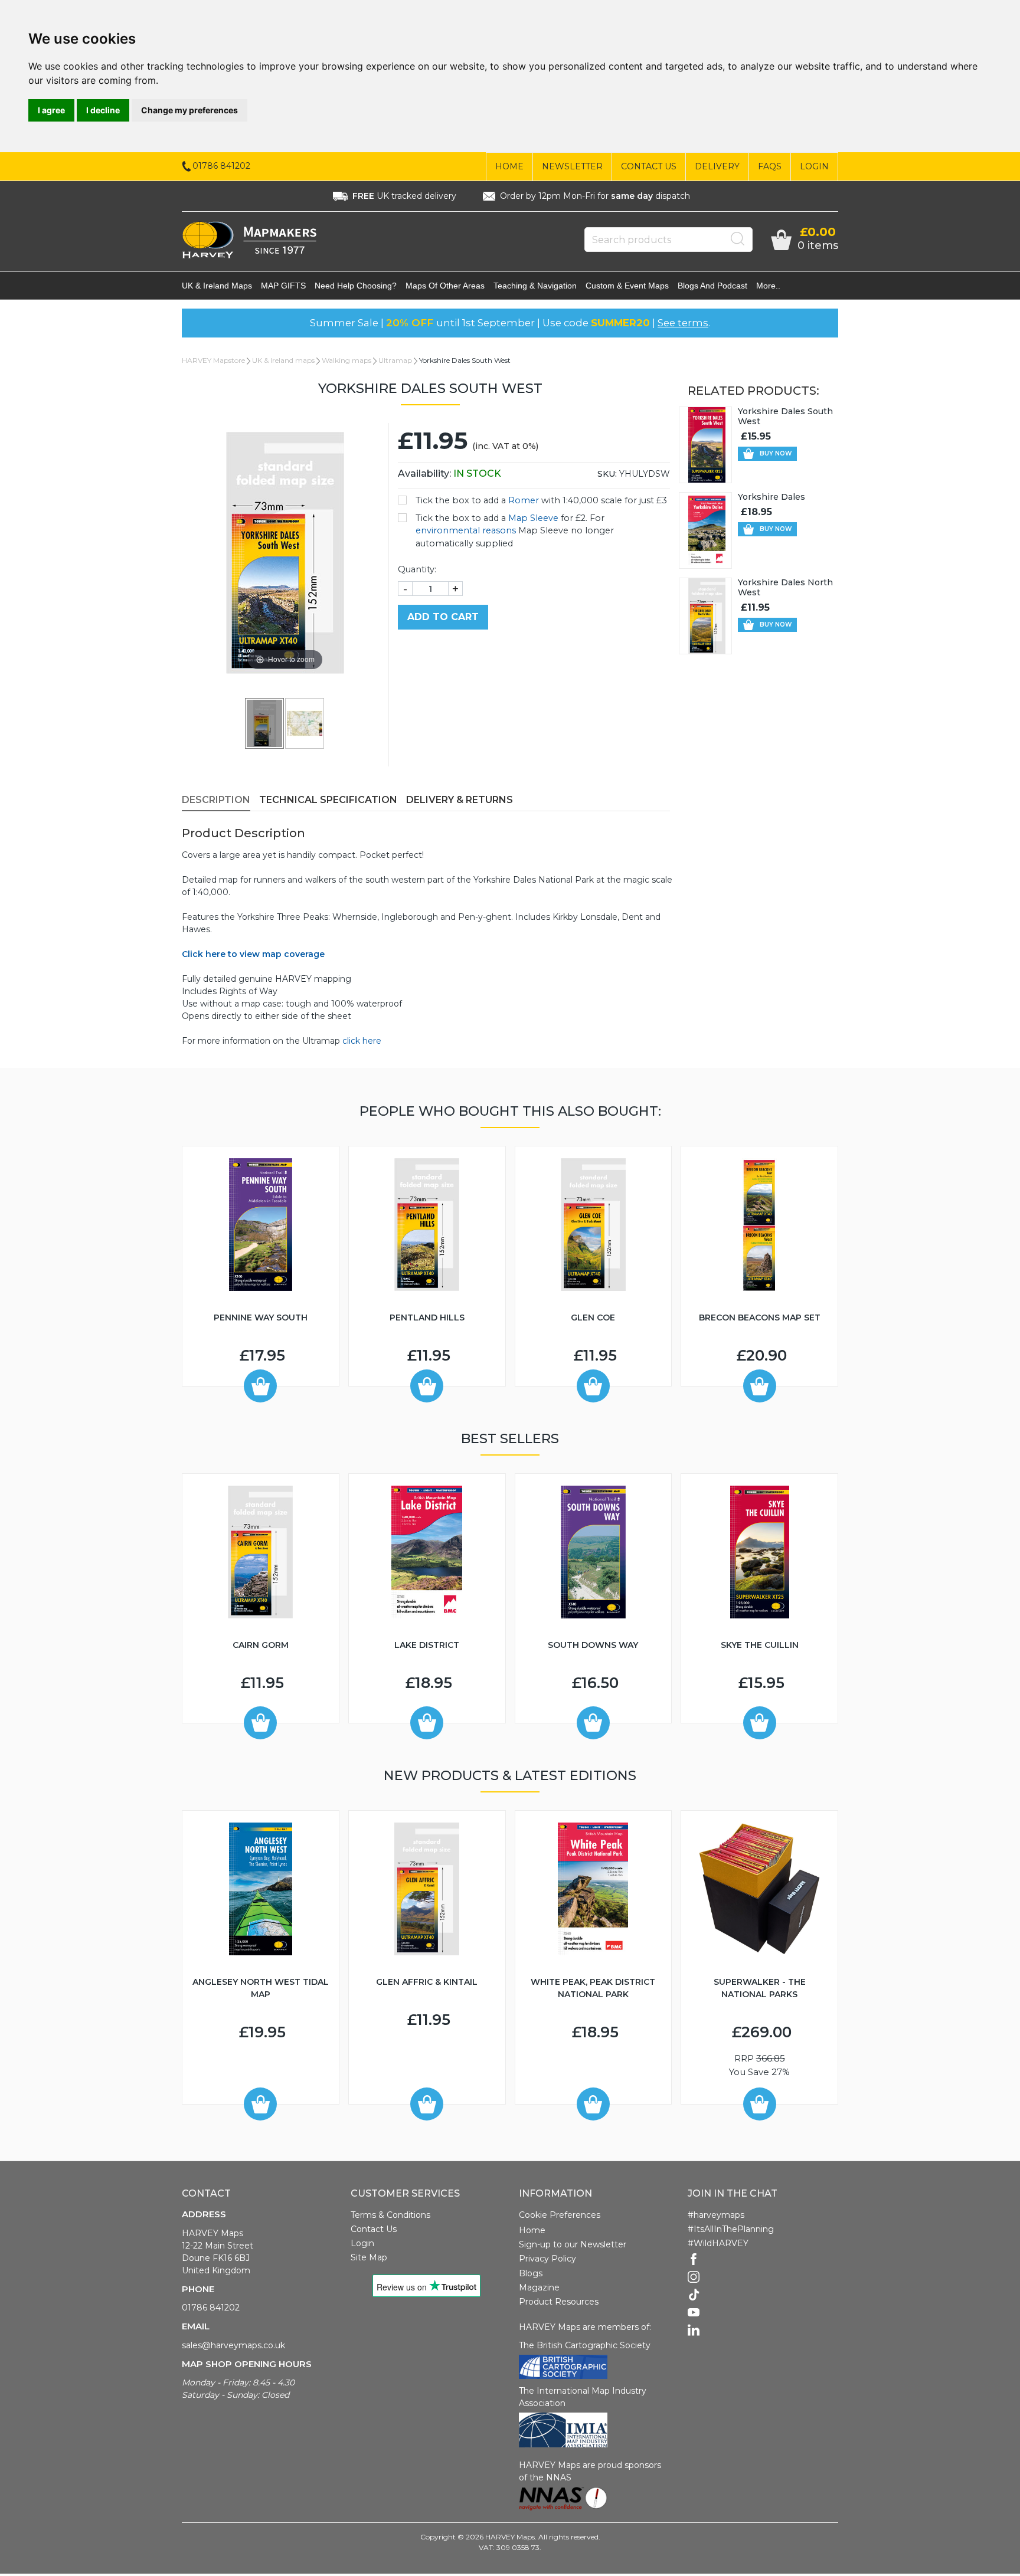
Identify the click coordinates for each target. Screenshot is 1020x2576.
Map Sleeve (533, 518)
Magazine (539, 2287)
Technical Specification (328, 800)
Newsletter (572, 166)
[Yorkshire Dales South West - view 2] (305, 723)
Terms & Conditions (390, 2215)
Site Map (369, 2257)
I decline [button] (103, 110)
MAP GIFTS (283, 286)
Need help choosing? (356, 286)
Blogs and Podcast (712, 286)
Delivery (717, 166)
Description (216, 800)
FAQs (770, 166)
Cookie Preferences (560, 2215)
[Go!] (738, 239)
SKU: (607, 474)
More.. (768, 286)
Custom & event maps (627, 286)
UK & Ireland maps (217, 286)
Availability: (449, 473)
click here (362, 1041)
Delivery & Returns (460, 800)
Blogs (531, 2273)
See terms (683, 323)
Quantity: (417, 569)
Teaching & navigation (535, 286)
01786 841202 (211, 2308)
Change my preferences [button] (189, 110)
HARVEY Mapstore (213, 360)
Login (814, 166)
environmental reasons (466, 530)
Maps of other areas (445, 286)
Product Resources (559, 2302)
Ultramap (395, 360)
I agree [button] (51, 110)
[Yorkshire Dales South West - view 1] (265, 723)
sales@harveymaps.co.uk (233, 2345)
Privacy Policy (547, 2259)
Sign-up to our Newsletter (573, 2244)
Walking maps (346, 360)
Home (509, 166)
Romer (524, 500)
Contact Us (649, 166)
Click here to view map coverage (253, 954)
